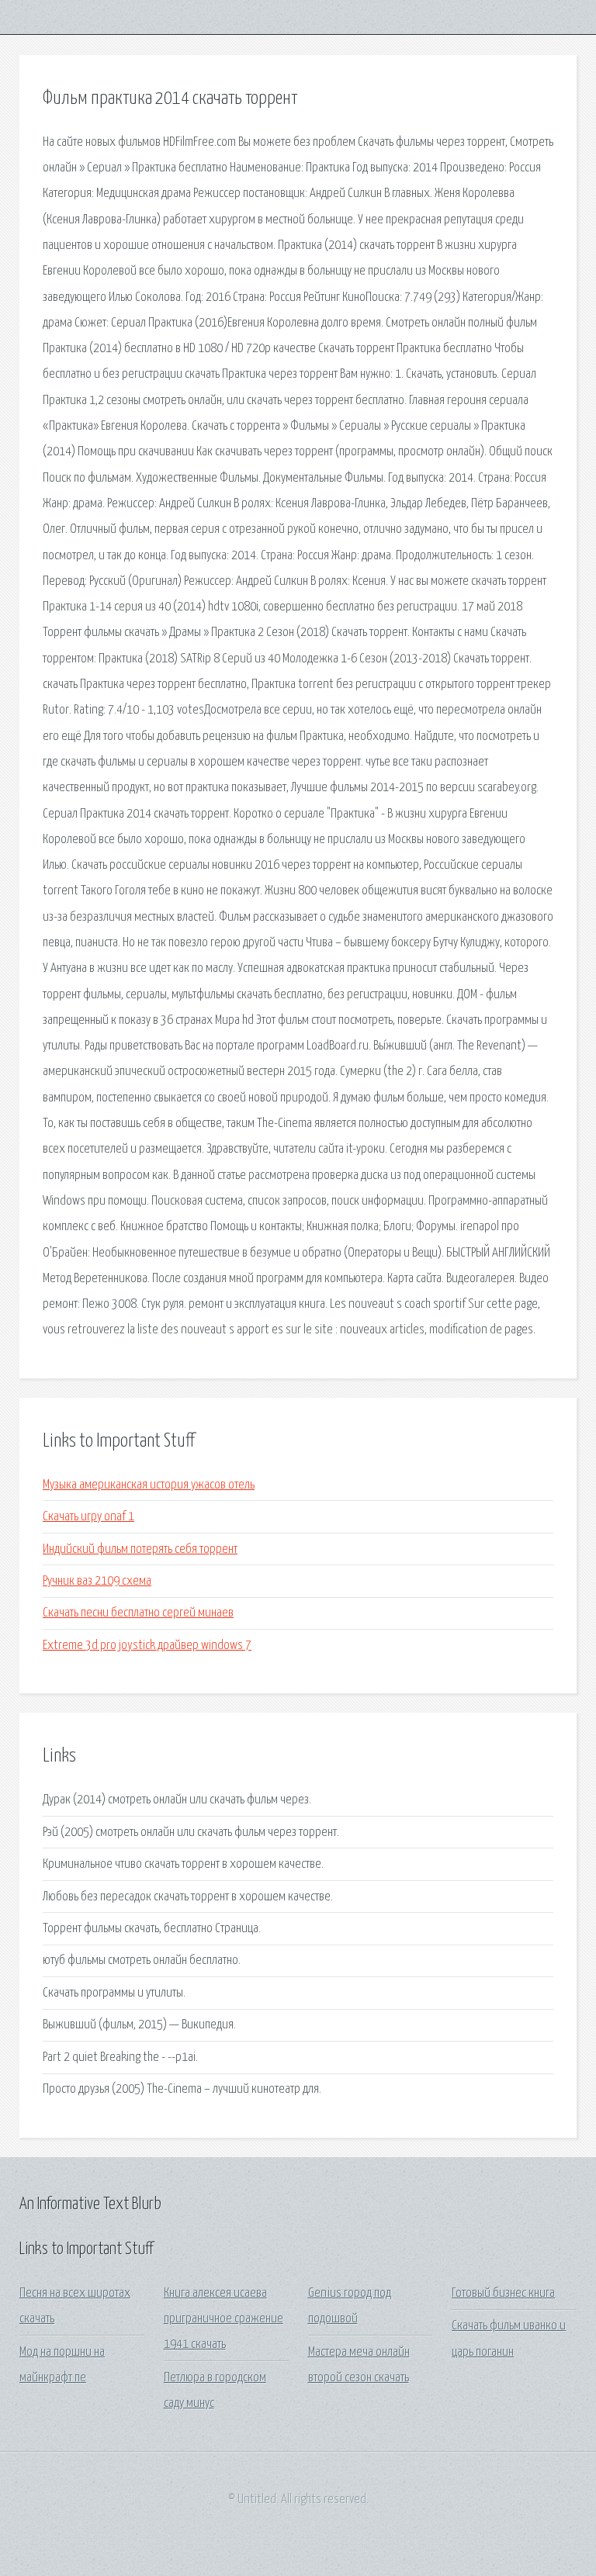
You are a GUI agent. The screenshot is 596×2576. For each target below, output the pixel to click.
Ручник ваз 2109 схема (97, 1581)
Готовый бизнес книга (503, 2293)
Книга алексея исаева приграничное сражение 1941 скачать (223, 2319)
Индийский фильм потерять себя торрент (140, 1549)
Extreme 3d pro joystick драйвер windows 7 (147, 1646)
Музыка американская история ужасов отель (149, 1485)
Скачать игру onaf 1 (88, 1517)
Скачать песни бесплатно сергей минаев (138, 1613)
